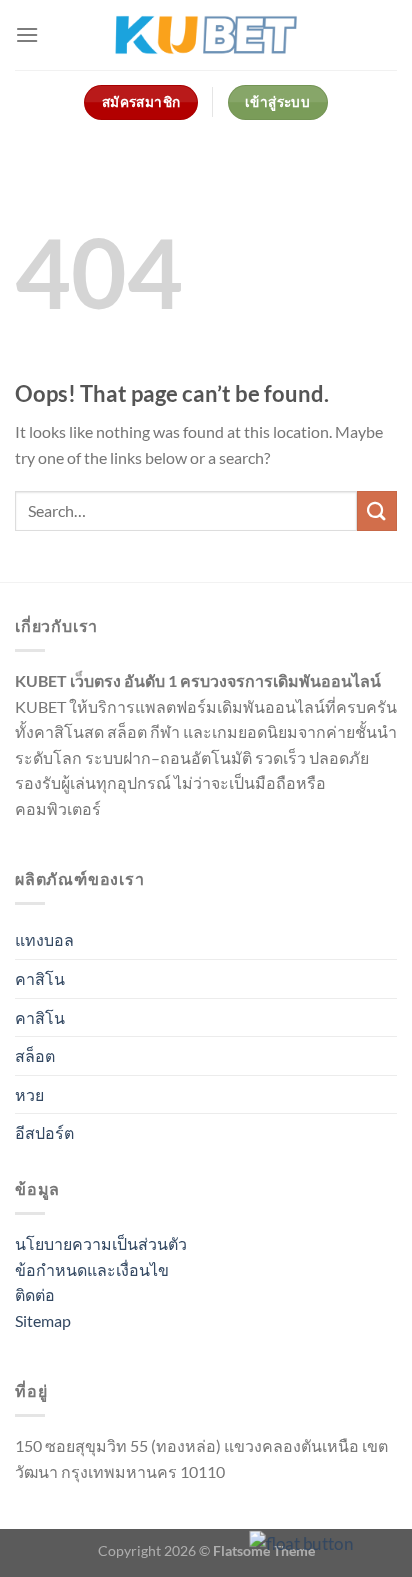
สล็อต (35, 1055)
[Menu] (27, 34)
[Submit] (377, 510)
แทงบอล (44, 939)
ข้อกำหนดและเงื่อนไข (92, 1269)
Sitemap (43, 1320)
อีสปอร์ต (44, 1132)
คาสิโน (40, 978)
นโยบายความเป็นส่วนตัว (101, 1243)
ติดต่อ (35, 1294)
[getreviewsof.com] (206, 35)
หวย (29, 1094)
